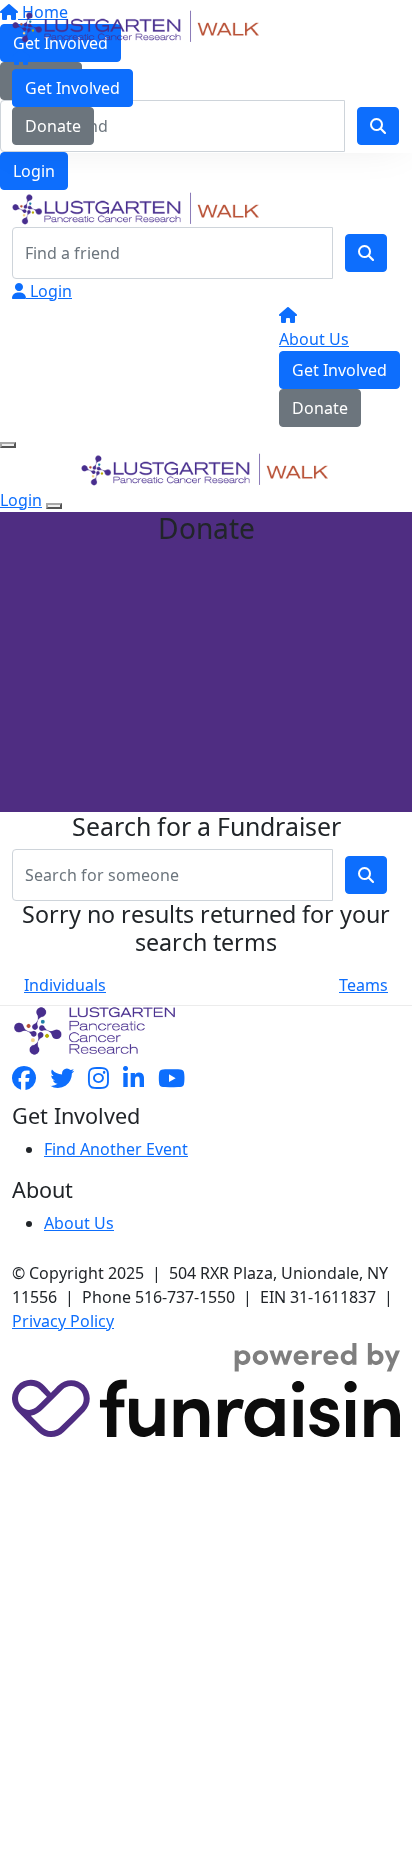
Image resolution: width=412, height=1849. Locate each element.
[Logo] (137, 25)
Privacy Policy (63, 1321)
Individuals (65, 985)
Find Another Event (116, 1149)
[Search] (366, 253)
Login (34, 171)
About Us (314, 339)
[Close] (54, 506)
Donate (53, 126)
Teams (363, 985)
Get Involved (72, 88)
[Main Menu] (8, 445)
